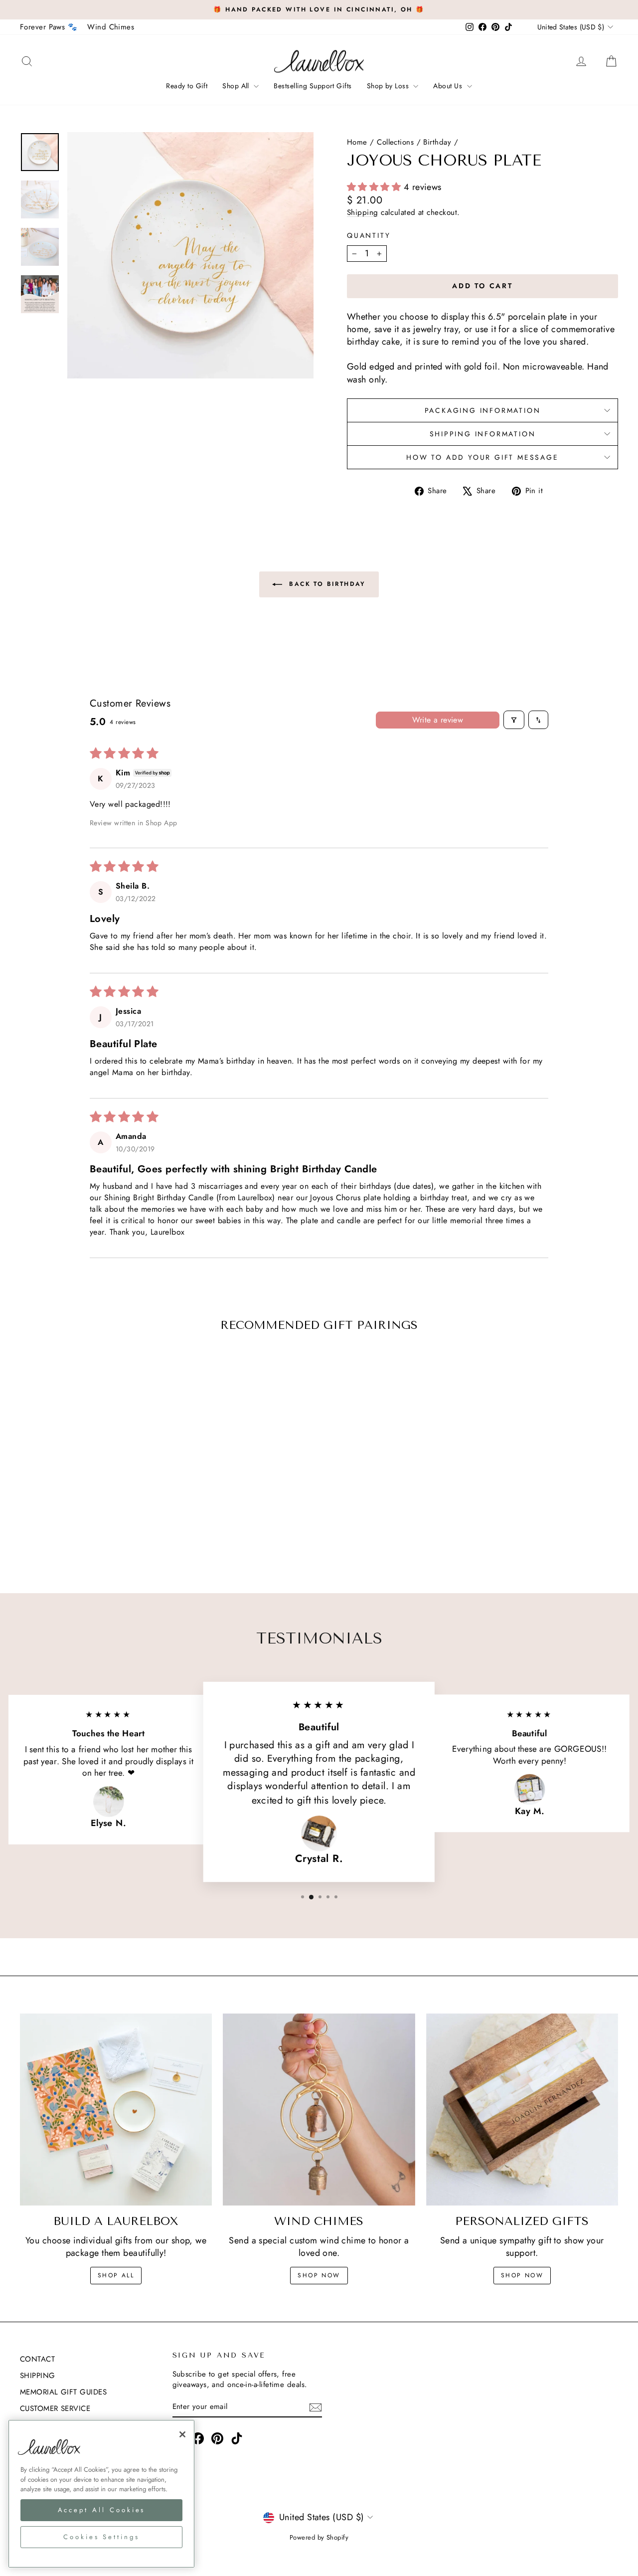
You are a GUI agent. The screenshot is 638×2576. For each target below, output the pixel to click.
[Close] (182, 2434)
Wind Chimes (111, 27)
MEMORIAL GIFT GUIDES (63, 2392)
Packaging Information (483, 410)
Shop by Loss (389, 86)
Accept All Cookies (102, 2510)
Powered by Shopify (319, 2537)
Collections (395, 142)
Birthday (437, 142)
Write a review (438, 720)
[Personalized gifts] (522, 2110)
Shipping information (483, 434)
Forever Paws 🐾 (49, 27)
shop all (116, 2275)
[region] (101, 2494)
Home (357, 142)
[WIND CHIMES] (319, 2110)
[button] (375, 187)
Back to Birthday (326, 584)
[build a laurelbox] (116, 2110)
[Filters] (514, 720)
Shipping (363, 212)
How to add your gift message (482, 457)
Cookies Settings (101, 2537)
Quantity (369, 236)
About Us (449, 86)
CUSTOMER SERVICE (55, 2408)
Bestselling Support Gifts (313, 86)
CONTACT (37, 2359)
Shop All (237, 86)
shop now (319, 2275)
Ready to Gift (187, 86)
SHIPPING (38, 2376)
